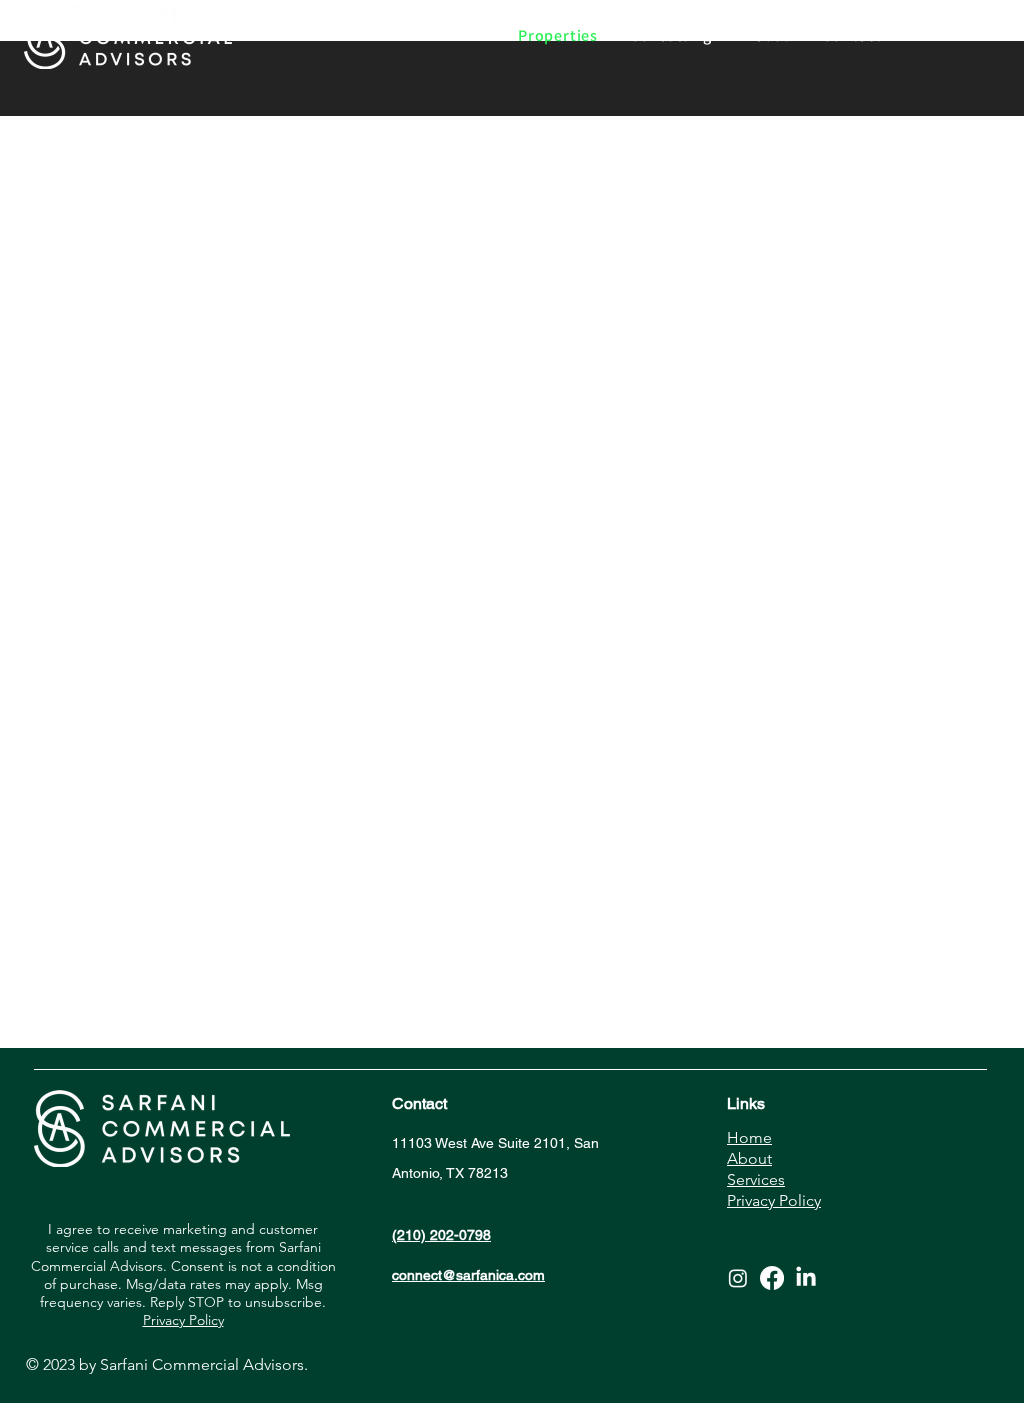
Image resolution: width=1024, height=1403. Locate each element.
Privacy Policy (183, 1320)
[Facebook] (772, 1278)
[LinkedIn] (806, 1278)
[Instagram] (738, 1278)
